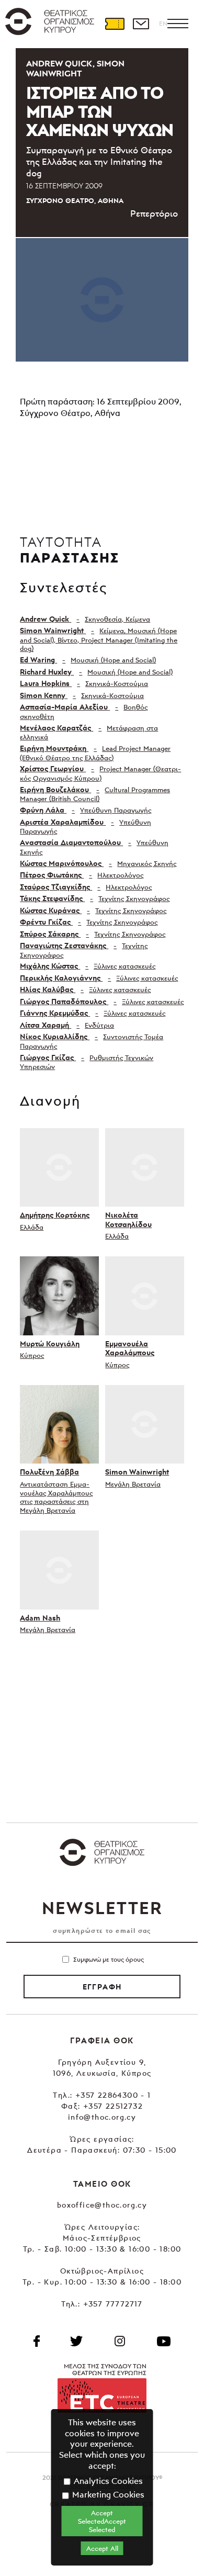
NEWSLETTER (102, 1908)
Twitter (76, 2341)
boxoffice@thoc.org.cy (102, 2205)
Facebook (37, 2341)
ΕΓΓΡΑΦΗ (102, 1987)
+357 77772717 (113, 2304)
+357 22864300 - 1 (113, 2095)
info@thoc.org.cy (102, 2117)
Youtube (164, 2341)
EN (163, 23)
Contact (141, 24)
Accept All (102, 2548)
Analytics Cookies (107, 2481)
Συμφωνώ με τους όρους (109, 1959)
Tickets (115, 24)
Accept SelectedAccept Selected (102, 2521)
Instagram (120, 2341)
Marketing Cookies (107, 2494)
